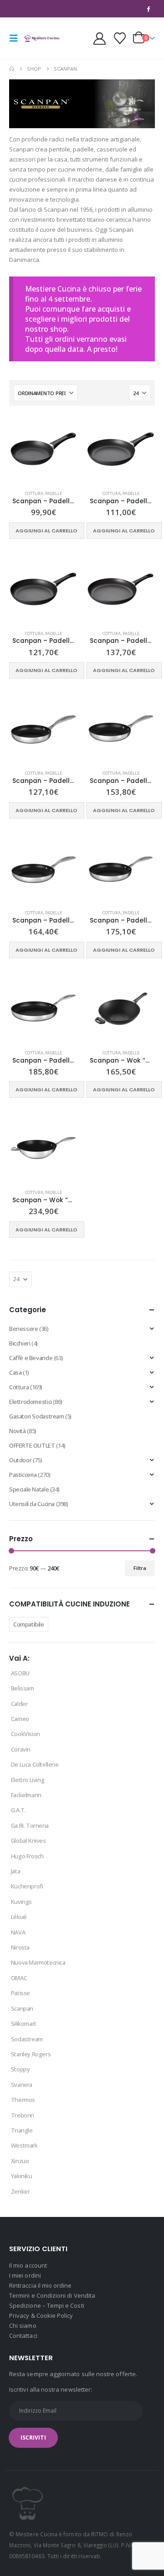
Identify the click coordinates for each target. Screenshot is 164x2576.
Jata (15, 1871)
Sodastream (27, 2039)
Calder (19, 1704)
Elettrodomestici (31, 1402)
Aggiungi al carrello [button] (46, 531)
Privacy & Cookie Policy (41, 2315)
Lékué (19, 1917)
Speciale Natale (29, 1489)
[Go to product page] (43, 449)
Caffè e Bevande (31, 1358)
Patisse (20, 1993)
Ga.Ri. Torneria (30, 1825)
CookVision (26, 1734)
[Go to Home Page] (12, 69)
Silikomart (24, 2023)
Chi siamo (23, 2326)
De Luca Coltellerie (35, 1764)
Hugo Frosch (27, 1856)
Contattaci (23, 2336)
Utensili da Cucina (32, 1504)
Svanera (22, 2085)
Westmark (24, 2145)
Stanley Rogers (31, 2054)
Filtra (140, 1568)
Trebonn (23, 2115)
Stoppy (20, 2069)
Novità (18, 1431)
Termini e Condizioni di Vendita (52, 2295)
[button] (16, 38)
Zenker (20, 2191)
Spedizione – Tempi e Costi (47, 2305)
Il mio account (28, 2265)
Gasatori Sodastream (37, 1416)
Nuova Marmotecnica (38, 1962)
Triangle (22, 2130)
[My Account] (99, 39)
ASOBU (20, 1673)
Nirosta (20, 1947)
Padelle (54, 493)
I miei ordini (25, 2275)
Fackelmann (26, 1795)
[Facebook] (149, 9)
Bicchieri (20, 1343)
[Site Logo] (42, 38)
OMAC (19, 1978)
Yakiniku (22, 2176)
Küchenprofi (27, 1886)
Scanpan (22, 2008)
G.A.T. (18, 1810)
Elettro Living (28, 1780)
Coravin (21, 1749)
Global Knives (28, 1841)
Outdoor (20, 1460)
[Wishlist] (120, 38)
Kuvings (21, 1902)
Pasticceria (23, 1475)
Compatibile (29, 1624)
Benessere (24, 1329)
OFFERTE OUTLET (32, 1445)
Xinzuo (20, 2161)
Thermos (23, 2100)
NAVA (18, 1932)
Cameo (20, 1719)
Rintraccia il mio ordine (41, 2285)
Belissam (23, 1688)
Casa (15, 1372)
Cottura (34, 493)
